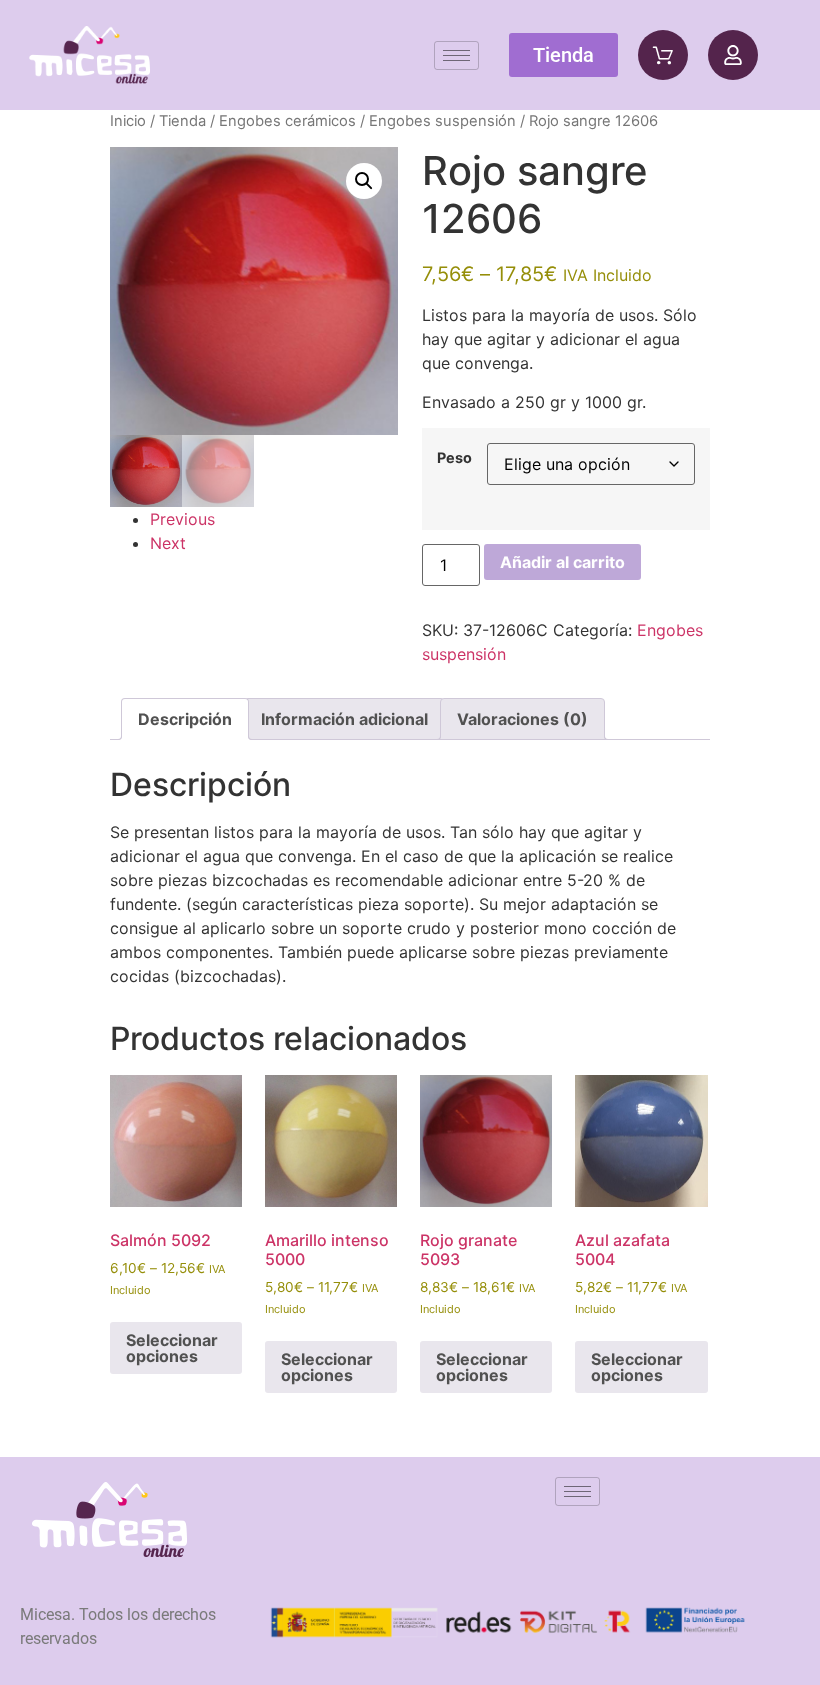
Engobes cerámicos (287, 121)
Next (168, 543)
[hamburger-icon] (456, 55)
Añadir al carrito (562, 562)
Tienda (182, 121)
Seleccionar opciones (172, 1348)
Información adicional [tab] (344, 719)
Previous (182, 519)
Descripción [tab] (185, 719)
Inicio (128, 121)
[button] (364, 181)
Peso (454, 458)
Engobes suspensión (442, 121)
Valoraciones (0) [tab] (522, 719)
